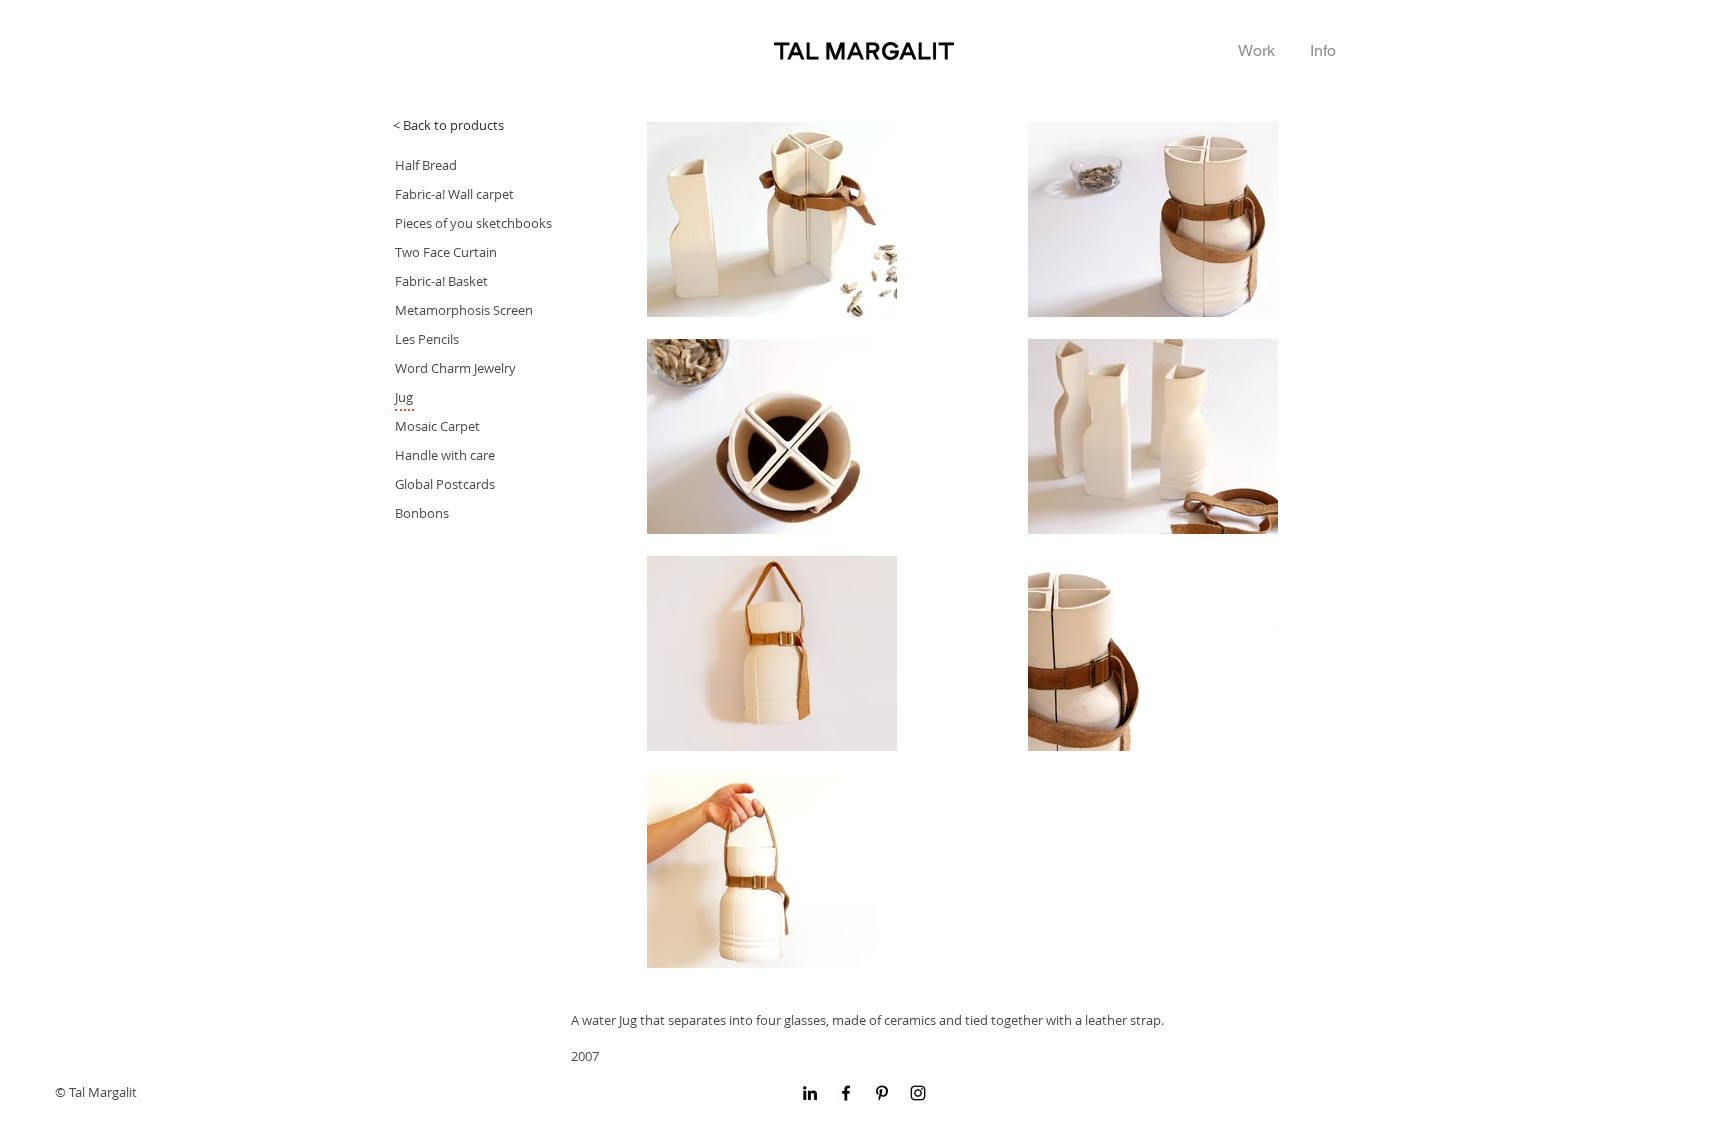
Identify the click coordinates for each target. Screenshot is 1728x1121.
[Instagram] (918, 1093)
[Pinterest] (882, 1093)
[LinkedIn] (810, 1093)
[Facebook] (846, 1093)
